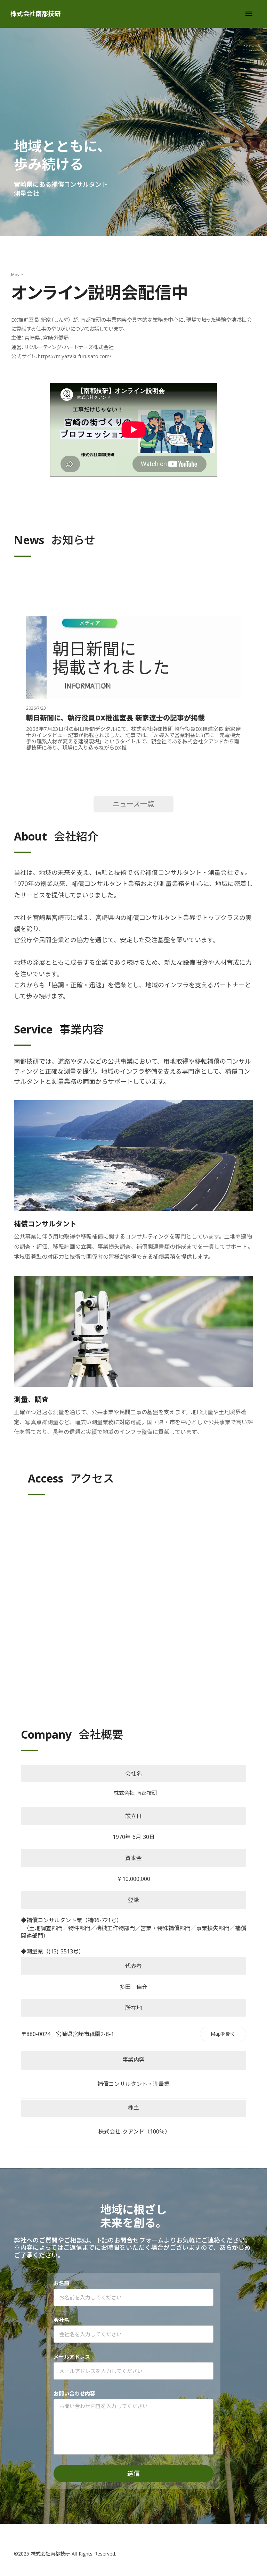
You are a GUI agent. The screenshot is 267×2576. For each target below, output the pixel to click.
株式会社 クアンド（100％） (133, 2131)
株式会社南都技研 (35, 14)
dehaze (249, 14)
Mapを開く (223, 2034)
